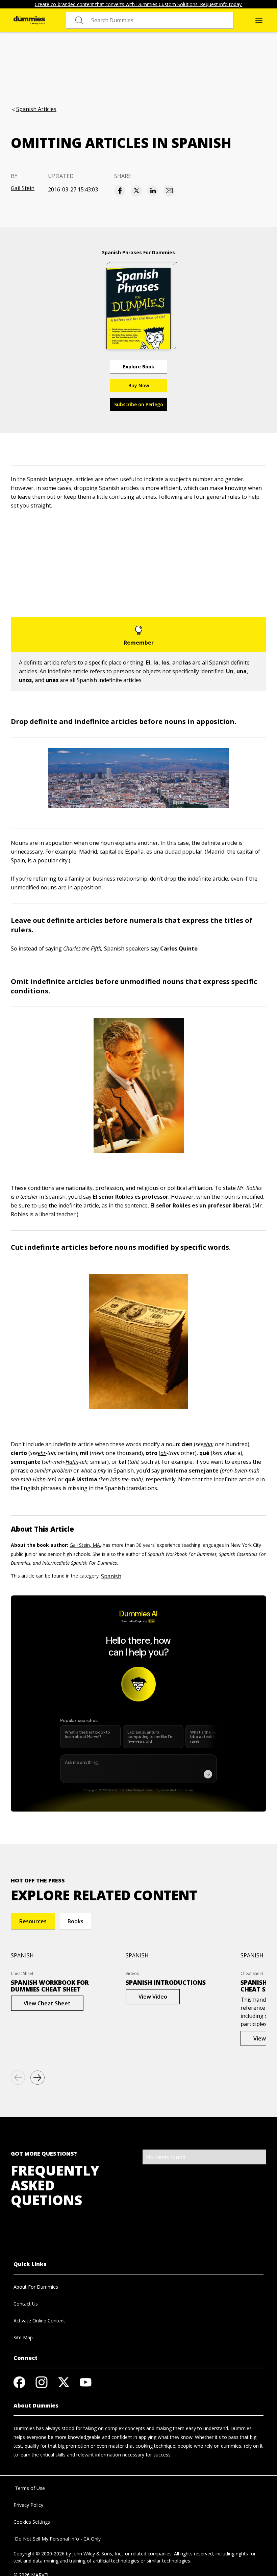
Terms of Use (29, 2488)
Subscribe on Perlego (139, 404)
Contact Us (26, 2304)
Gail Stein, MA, (85, 1545)
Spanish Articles (36, 109)
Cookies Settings (32, 2522)
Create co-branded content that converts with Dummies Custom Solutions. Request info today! (139, 4)
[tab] (33, 1921)
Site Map (23, 2337)
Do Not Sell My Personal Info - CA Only (57, 2539)
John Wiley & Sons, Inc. (97, 2554)
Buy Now (139, 385)
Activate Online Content (39, 2321)
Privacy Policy (28, 2505)
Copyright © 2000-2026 (39, 2554)
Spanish (111, 1576)
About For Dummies (36, 2287)
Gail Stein (23, 188)
